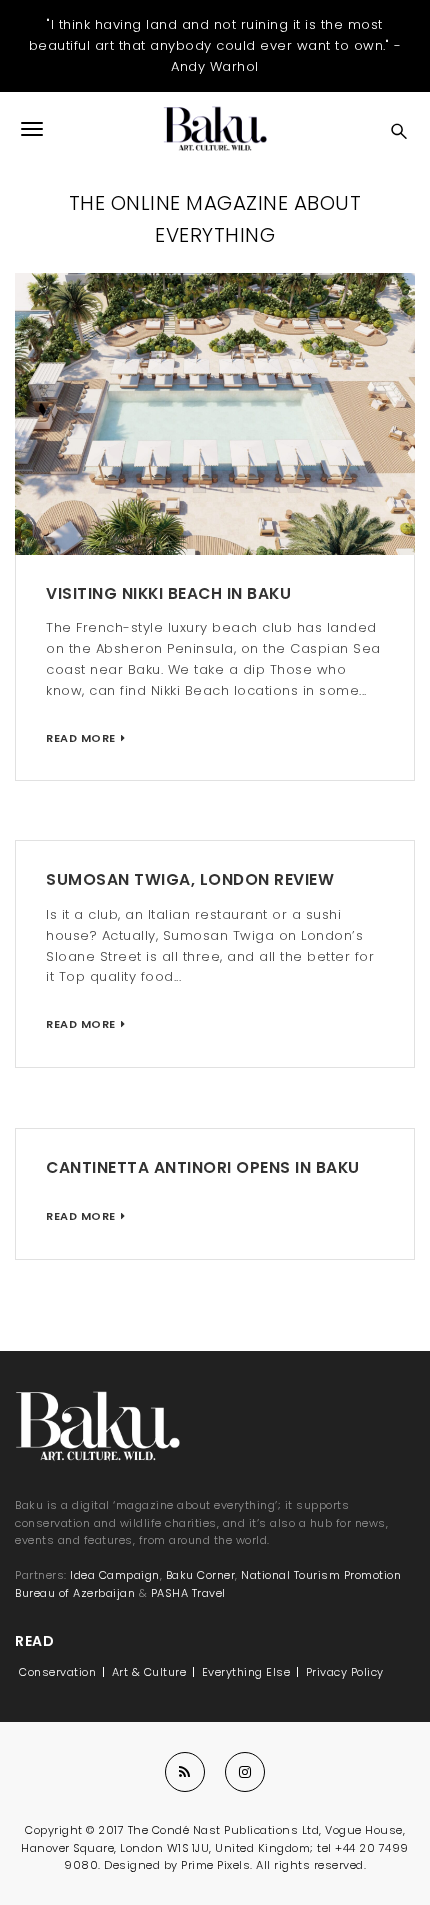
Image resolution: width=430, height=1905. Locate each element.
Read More (81, 738)
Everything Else (246, 1672)
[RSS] (185, 1772)
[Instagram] (245, 1772)
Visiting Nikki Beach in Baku (168, 593)
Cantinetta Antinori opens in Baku (203, 1167)
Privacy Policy (345, 1672)
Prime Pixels (215, 1865)
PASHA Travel (188, 1593)
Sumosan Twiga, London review (190, 879)
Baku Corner (201, 1575)
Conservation (57, 1672)
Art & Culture (149, 1672)
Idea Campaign (115, 1575)
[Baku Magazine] (215, 129)
